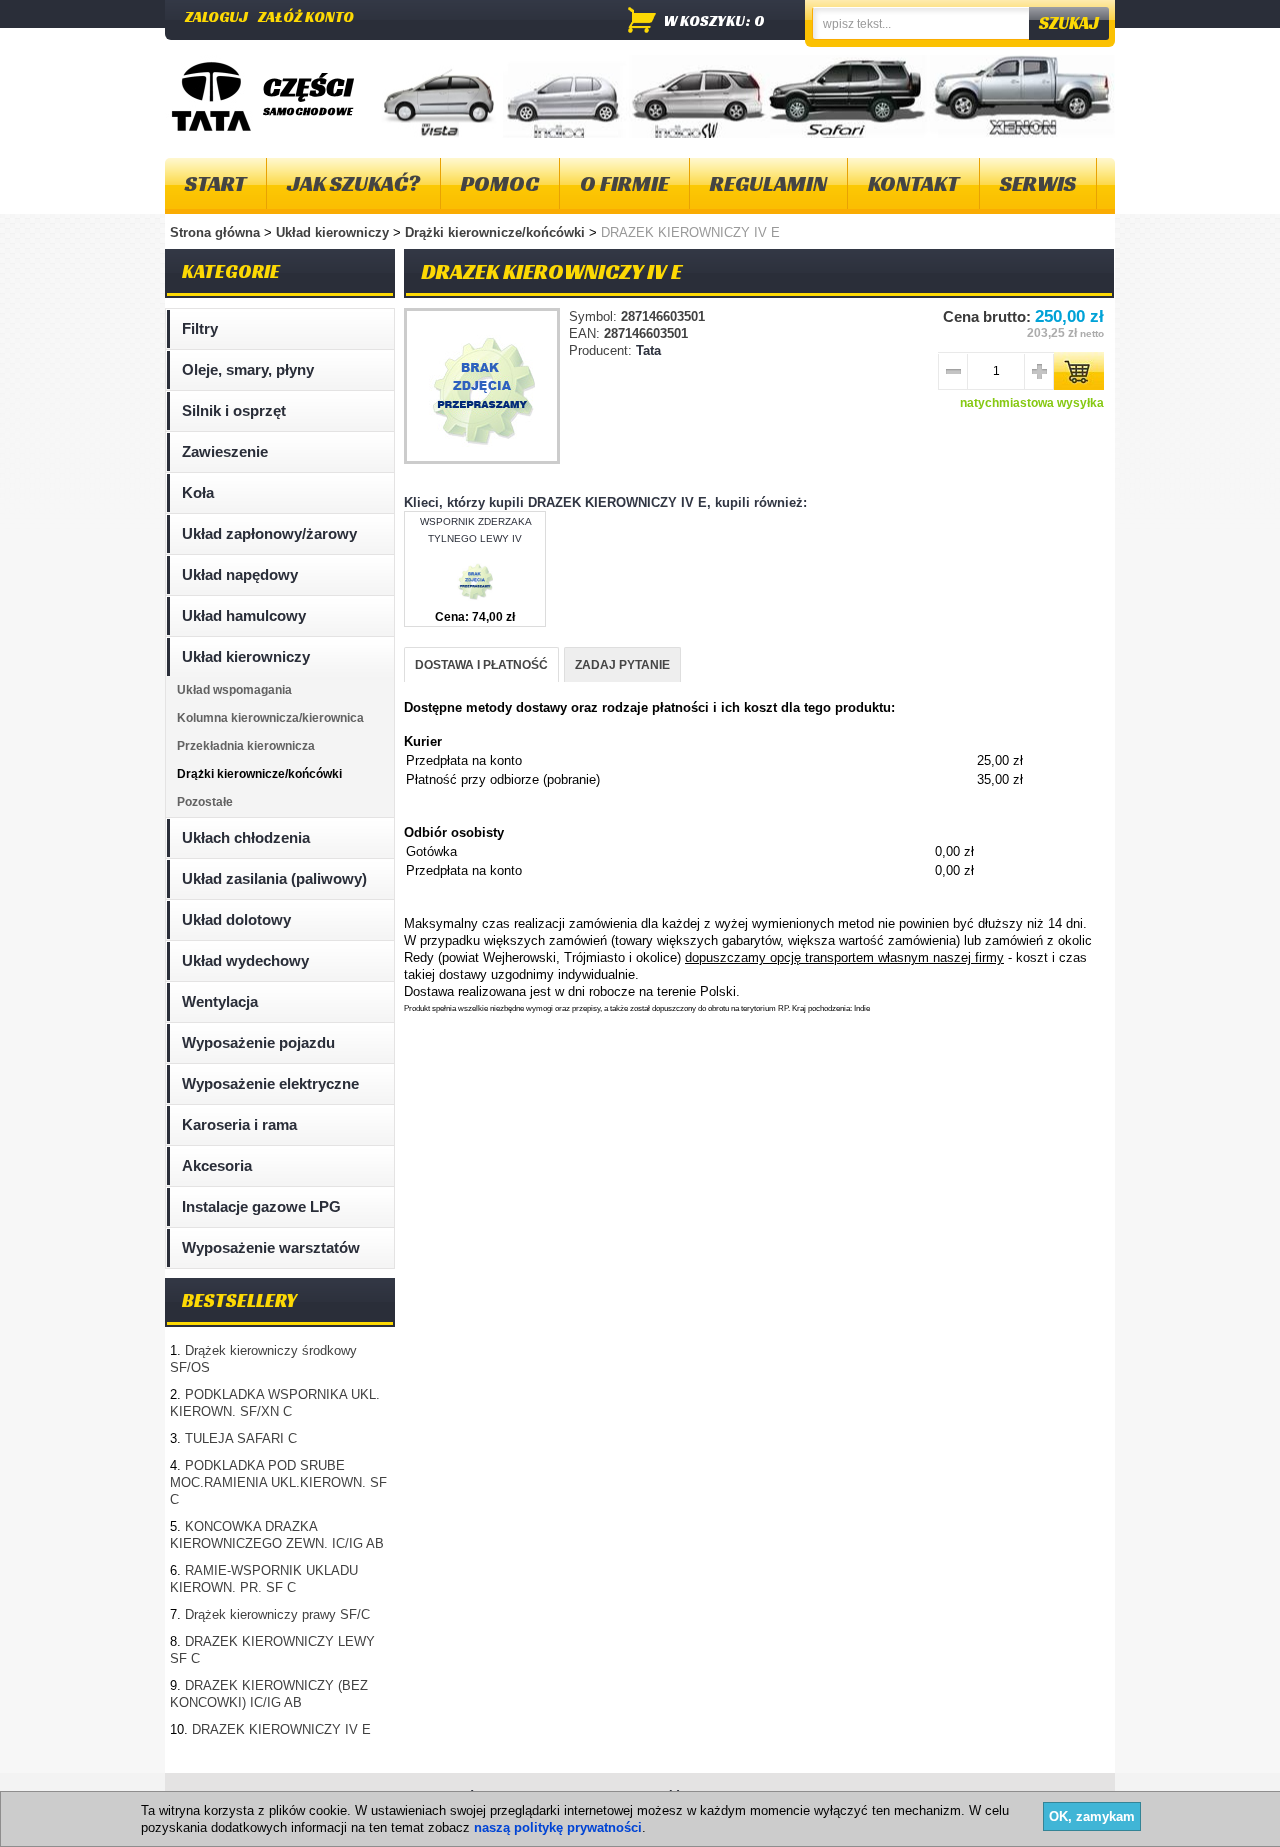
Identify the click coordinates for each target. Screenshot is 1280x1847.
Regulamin (768, 183)
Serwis (1038, 183)
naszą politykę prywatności (558, 1827)
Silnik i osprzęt (234, 410)
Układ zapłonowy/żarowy (269, 533)
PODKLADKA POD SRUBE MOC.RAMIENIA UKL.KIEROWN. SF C (278, 1482)
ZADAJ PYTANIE (622, 665)
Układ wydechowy (245, 960)
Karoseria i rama (239, 1124)
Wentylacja (220, 1001)
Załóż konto (306, 16)
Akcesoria (217, 1165)
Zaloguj (216, 16)
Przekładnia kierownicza (246, 746)
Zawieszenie (225, 451)
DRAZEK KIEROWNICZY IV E (281, 1729)
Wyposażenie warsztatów (271, 1247)
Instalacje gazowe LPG (261, 1206)
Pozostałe (205, 802)
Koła (198, 492)
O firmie (624, 183)
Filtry (200, 328)
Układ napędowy (240, 574)
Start (215, 183)
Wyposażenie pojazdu (258, 1042)
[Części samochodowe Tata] (211, 96)
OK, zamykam (1092, 1816)
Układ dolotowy (236, 919)
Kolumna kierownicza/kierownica (270, 718)
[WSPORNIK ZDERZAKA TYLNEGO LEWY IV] (474, 600)
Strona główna (215, 232)
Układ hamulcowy (244, 615)
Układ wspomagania (234, 690)
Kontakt (913, 183)
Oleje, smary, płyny (248, 369)
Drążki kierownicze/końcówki (497, 232)
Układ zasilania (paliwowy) (274, 878)
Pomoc (500, 183)
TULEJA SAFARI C (241, 1438)
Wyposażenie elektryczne (270, 1083)
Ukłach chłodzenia (246, 837)
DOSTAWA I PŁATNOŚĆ (481, 665)
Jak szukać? (353, 183)
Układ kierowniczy (334, 232)
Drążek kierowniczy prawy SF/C (277, 1614)
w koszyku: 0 (714, 20)
